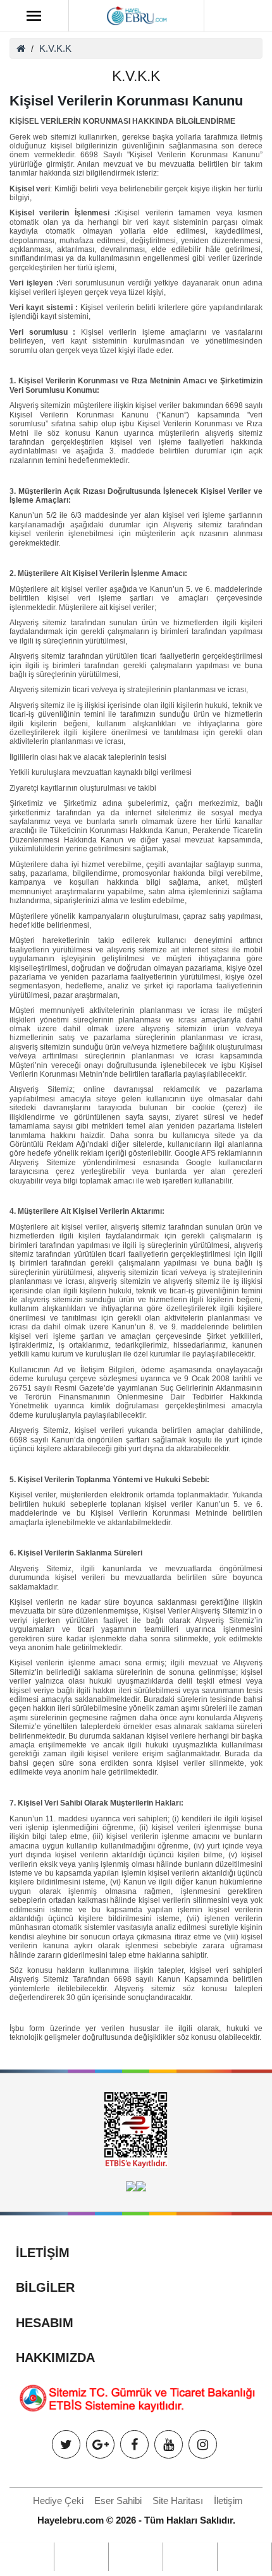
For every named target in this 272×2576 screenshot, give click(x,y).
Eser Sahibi (118, 2501)
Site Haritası (178, 2501)
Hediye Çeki (58, 2501)
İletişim (228, 2501)
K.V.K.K (55, 48)
